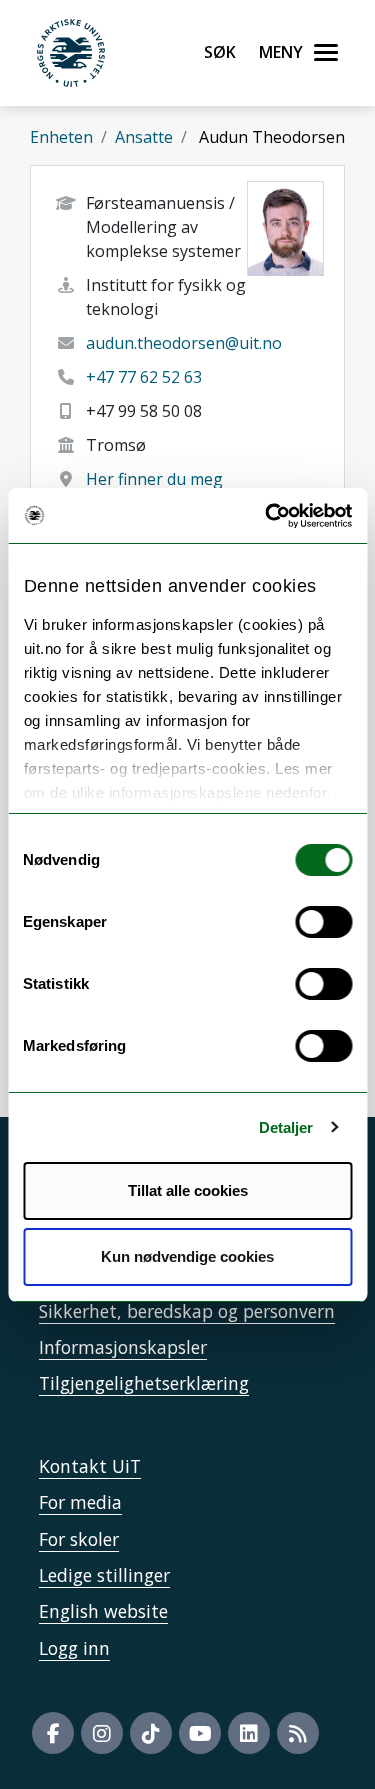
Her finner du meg (154, 479)
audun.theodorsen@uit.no (184, 343)
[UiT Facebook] (53, 1733)
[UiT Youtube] (200, 1733)
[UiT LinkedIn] (249, 1733)
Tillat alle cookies (188, 1190)
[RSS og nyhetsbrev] (298, 1733)
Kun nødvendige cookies (187, 1256)
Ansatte (144, 137)
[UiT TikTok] (151, 1733)
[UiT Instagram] (102, 1733)
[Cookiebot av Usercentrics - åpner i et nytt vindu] (267, 516)
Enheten (61, 137)
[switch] (323, 922)
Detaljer (286, 1127)
